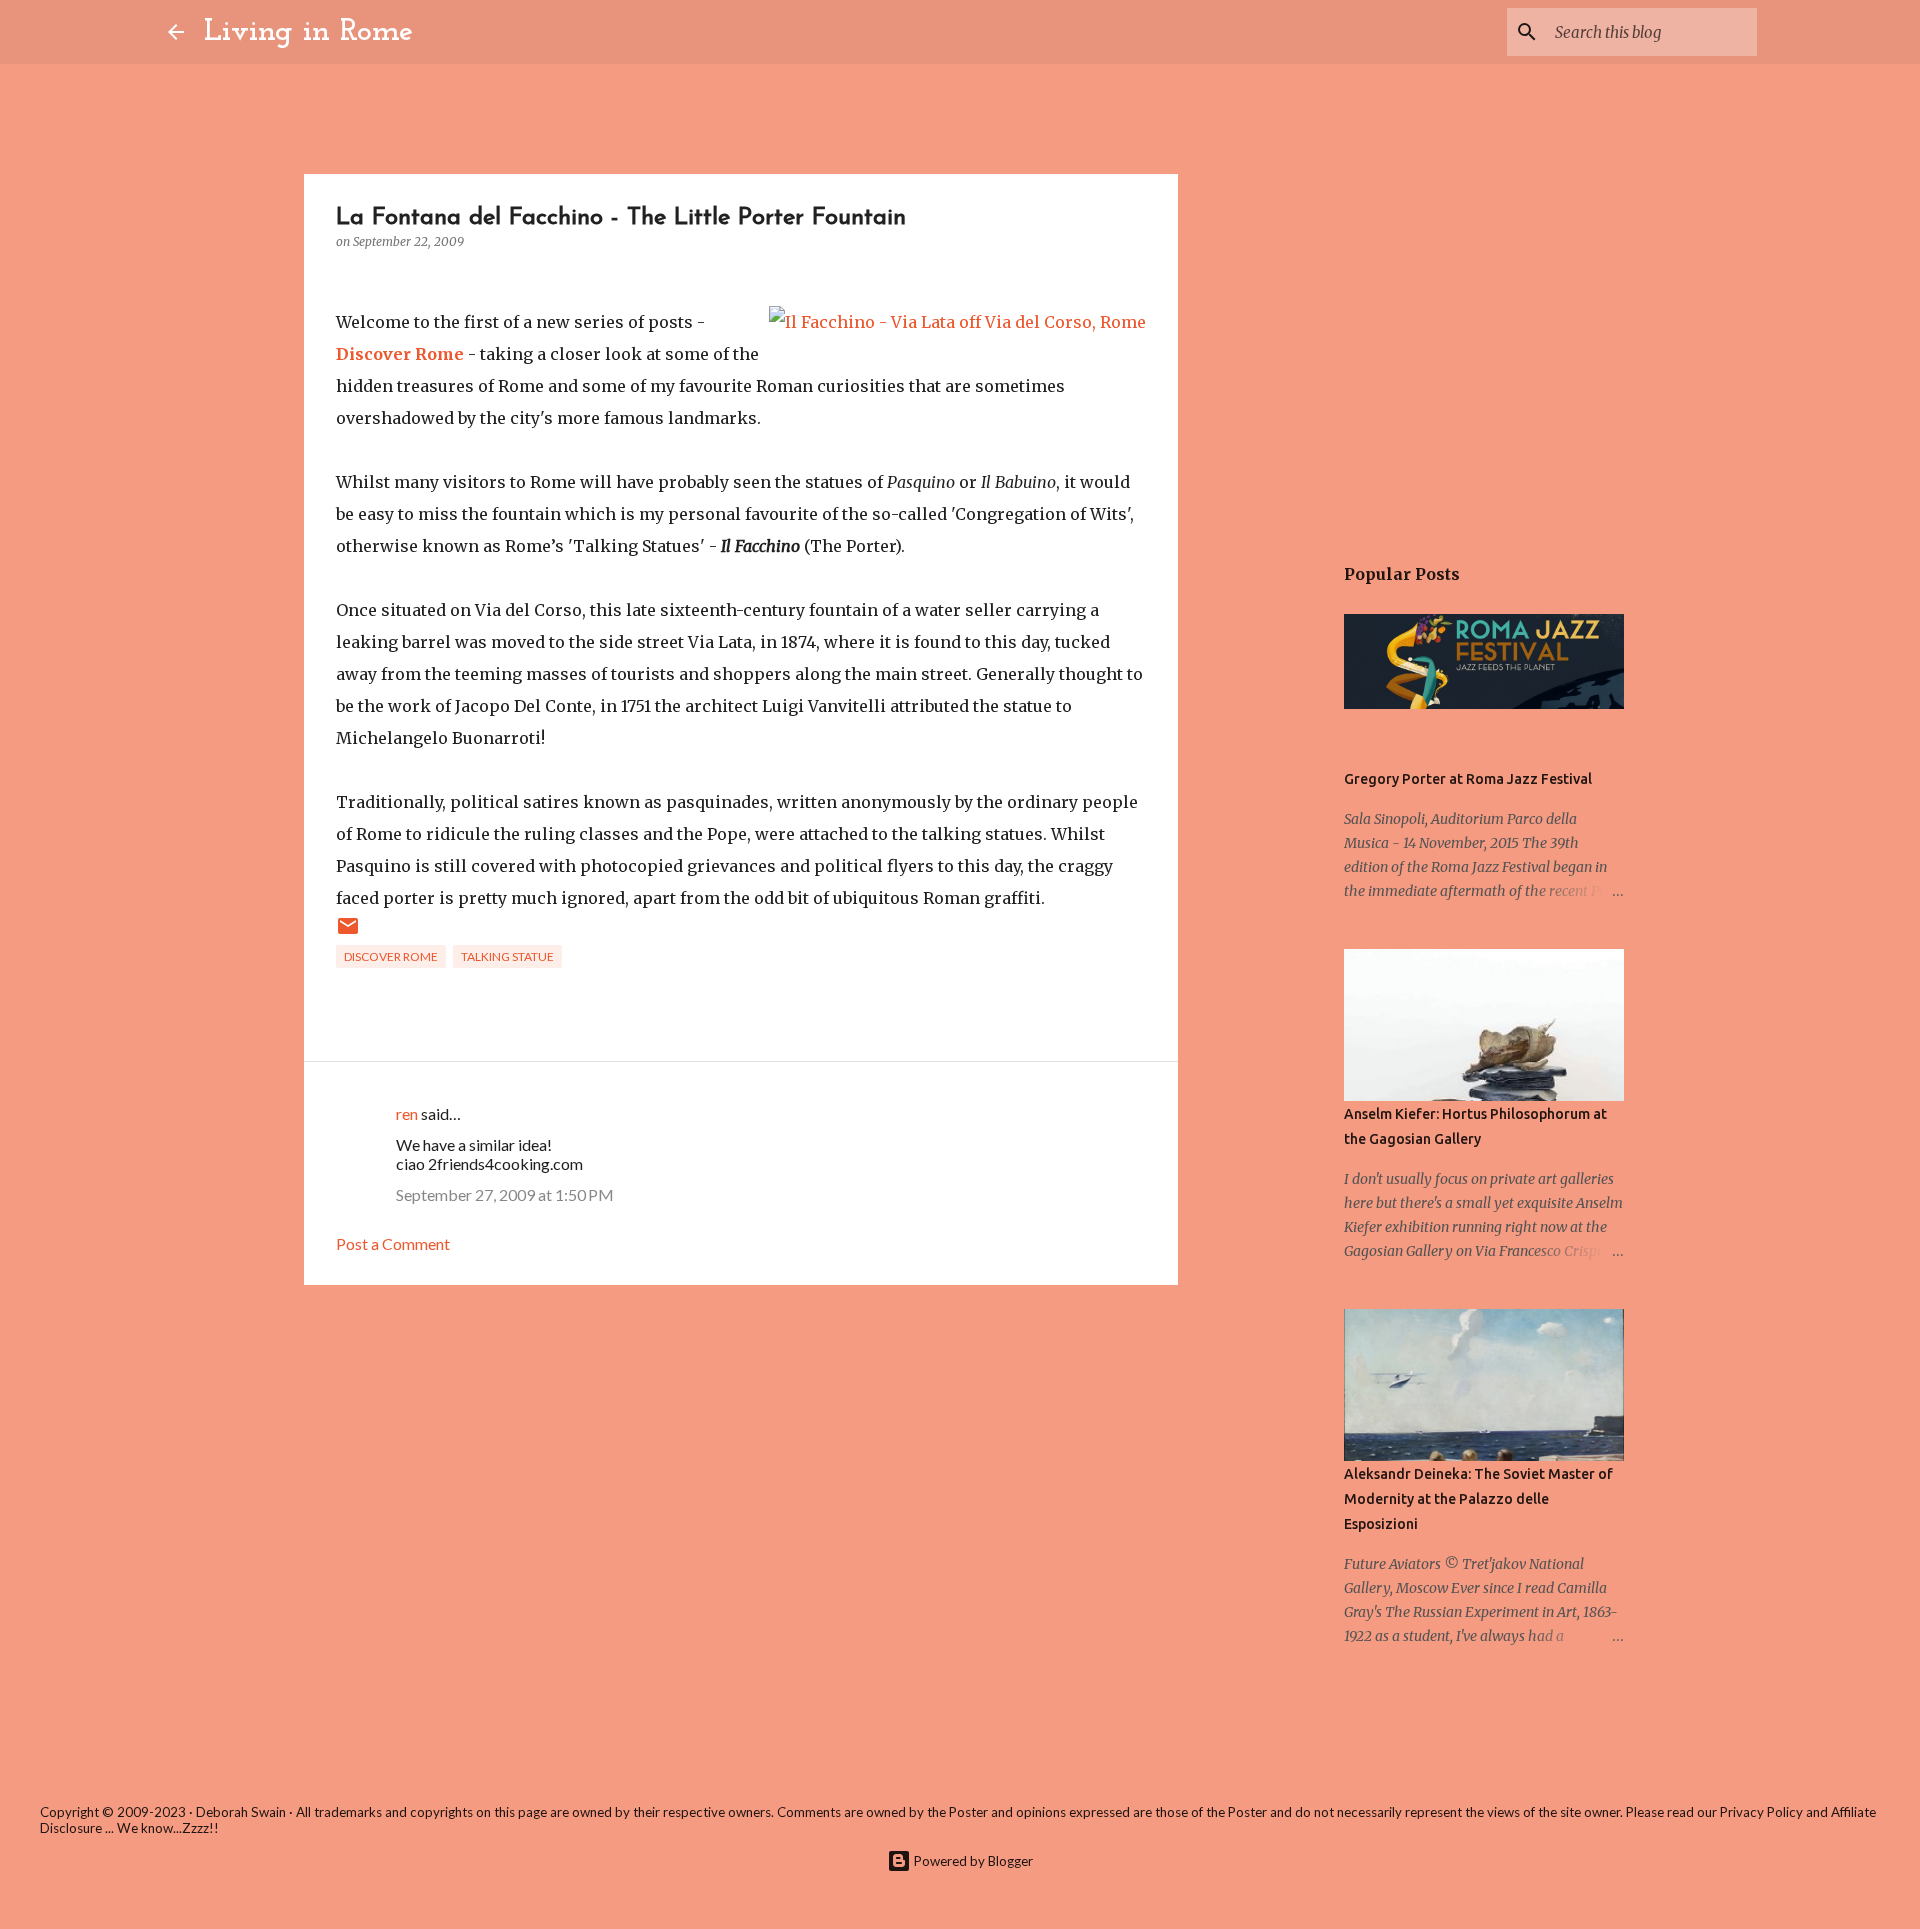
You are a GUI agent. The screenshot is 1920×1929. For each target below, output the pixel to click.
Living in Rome (308, 32)
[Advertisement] (741, 1455)
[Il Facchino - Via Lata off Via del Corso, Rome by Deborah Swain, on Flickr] (957, 322)
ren (407, 1113)
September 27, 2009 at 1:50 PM (505, 1194)
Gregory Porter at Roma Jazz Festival (1468, 779)
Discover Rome (400, 354)
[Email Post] (348, 933)
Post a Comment (393, 1243)
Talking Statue (507, 956)
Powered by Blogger (972, 1861)
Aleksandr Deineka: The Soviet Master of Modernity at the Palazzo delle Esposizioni (1478, 1499)
